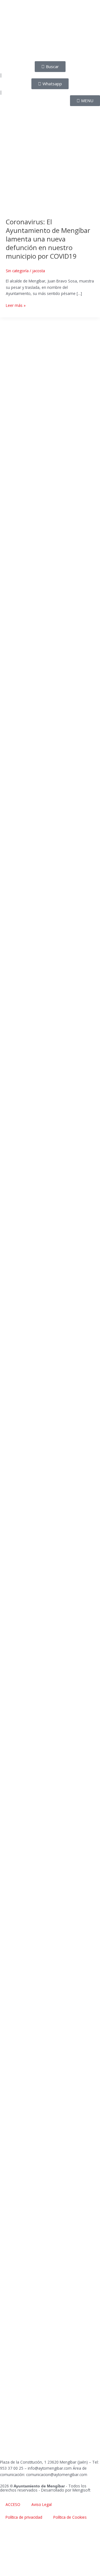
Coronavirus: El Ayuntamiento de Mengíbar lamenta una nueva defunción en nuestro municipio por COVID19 (48, 239)
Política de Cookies (70, 2517)
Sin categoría (17, 271)
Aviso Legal (42, 2504)
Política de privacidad (24, 2517)
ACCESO (13, 2504)
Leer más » (16, 305)
